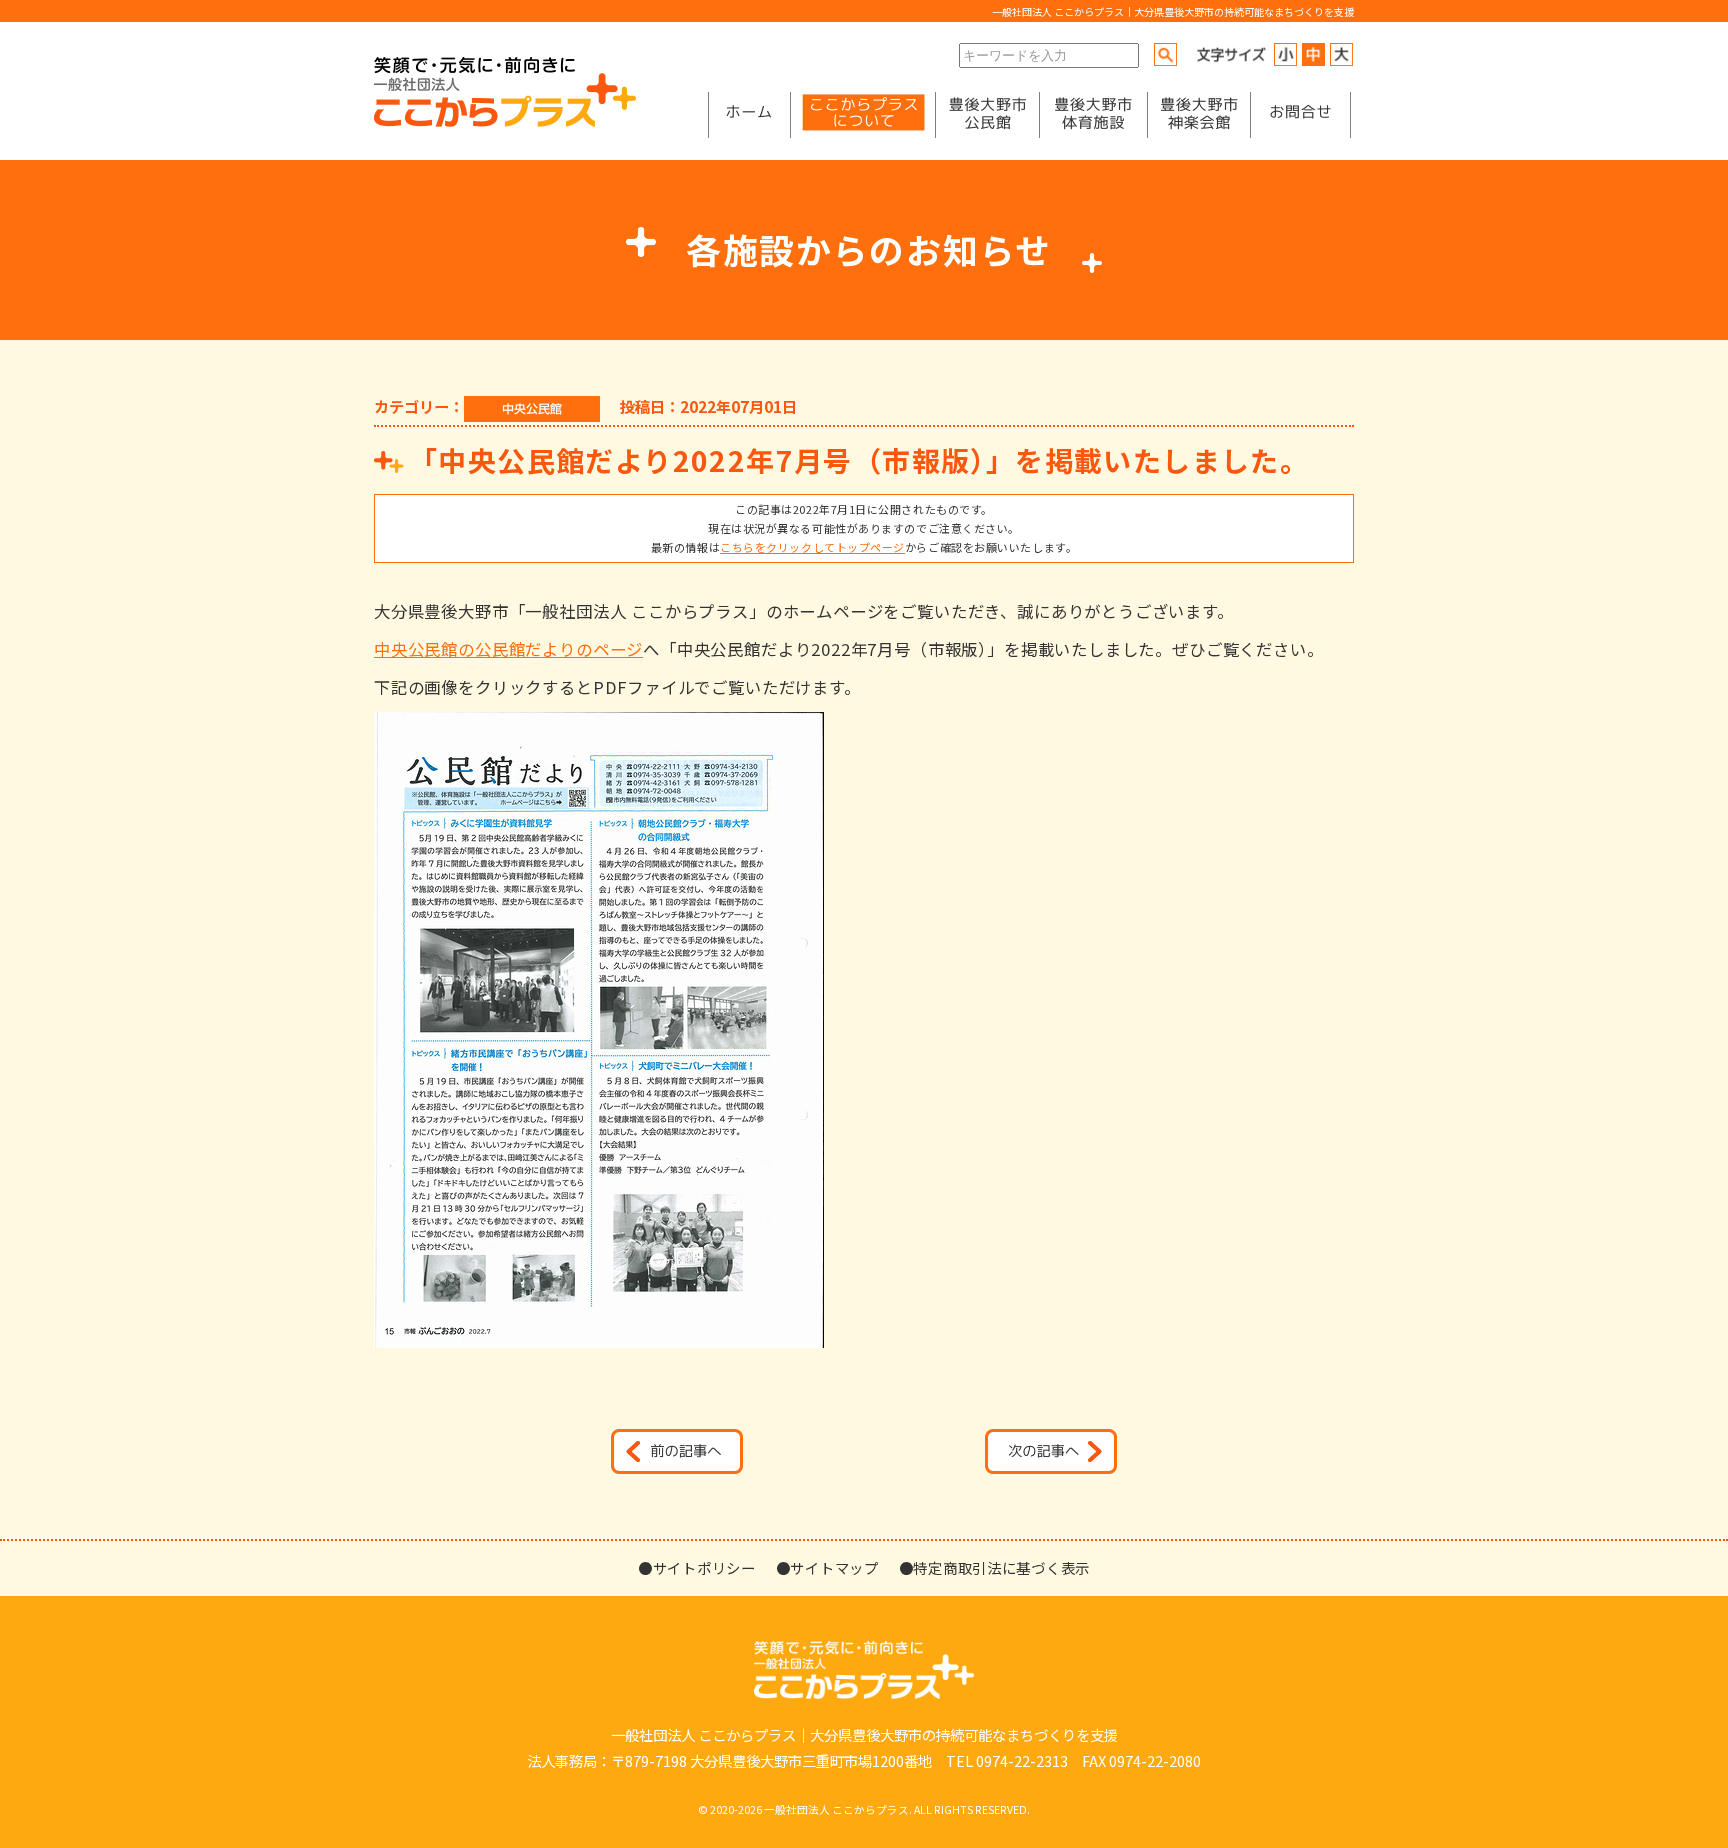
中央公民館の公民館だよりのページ (508, 649)
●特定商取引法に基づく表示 (994, 1567)
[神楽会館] (1199, 115)
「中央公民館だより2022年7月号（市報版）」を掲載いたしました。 (859, 459)
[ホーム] (749, 115)
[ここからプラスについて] (863, 115)
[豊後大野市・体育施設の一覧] (1093, 115)
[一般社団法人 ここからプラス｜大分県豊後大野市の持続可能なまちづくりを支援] (505, 121)
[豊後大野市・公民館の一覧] (987, 115)
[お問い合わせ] (1300, 115)
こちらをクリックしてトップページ (812, 547)
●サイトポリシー (697, 1567)
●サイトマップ (827, 1567)
